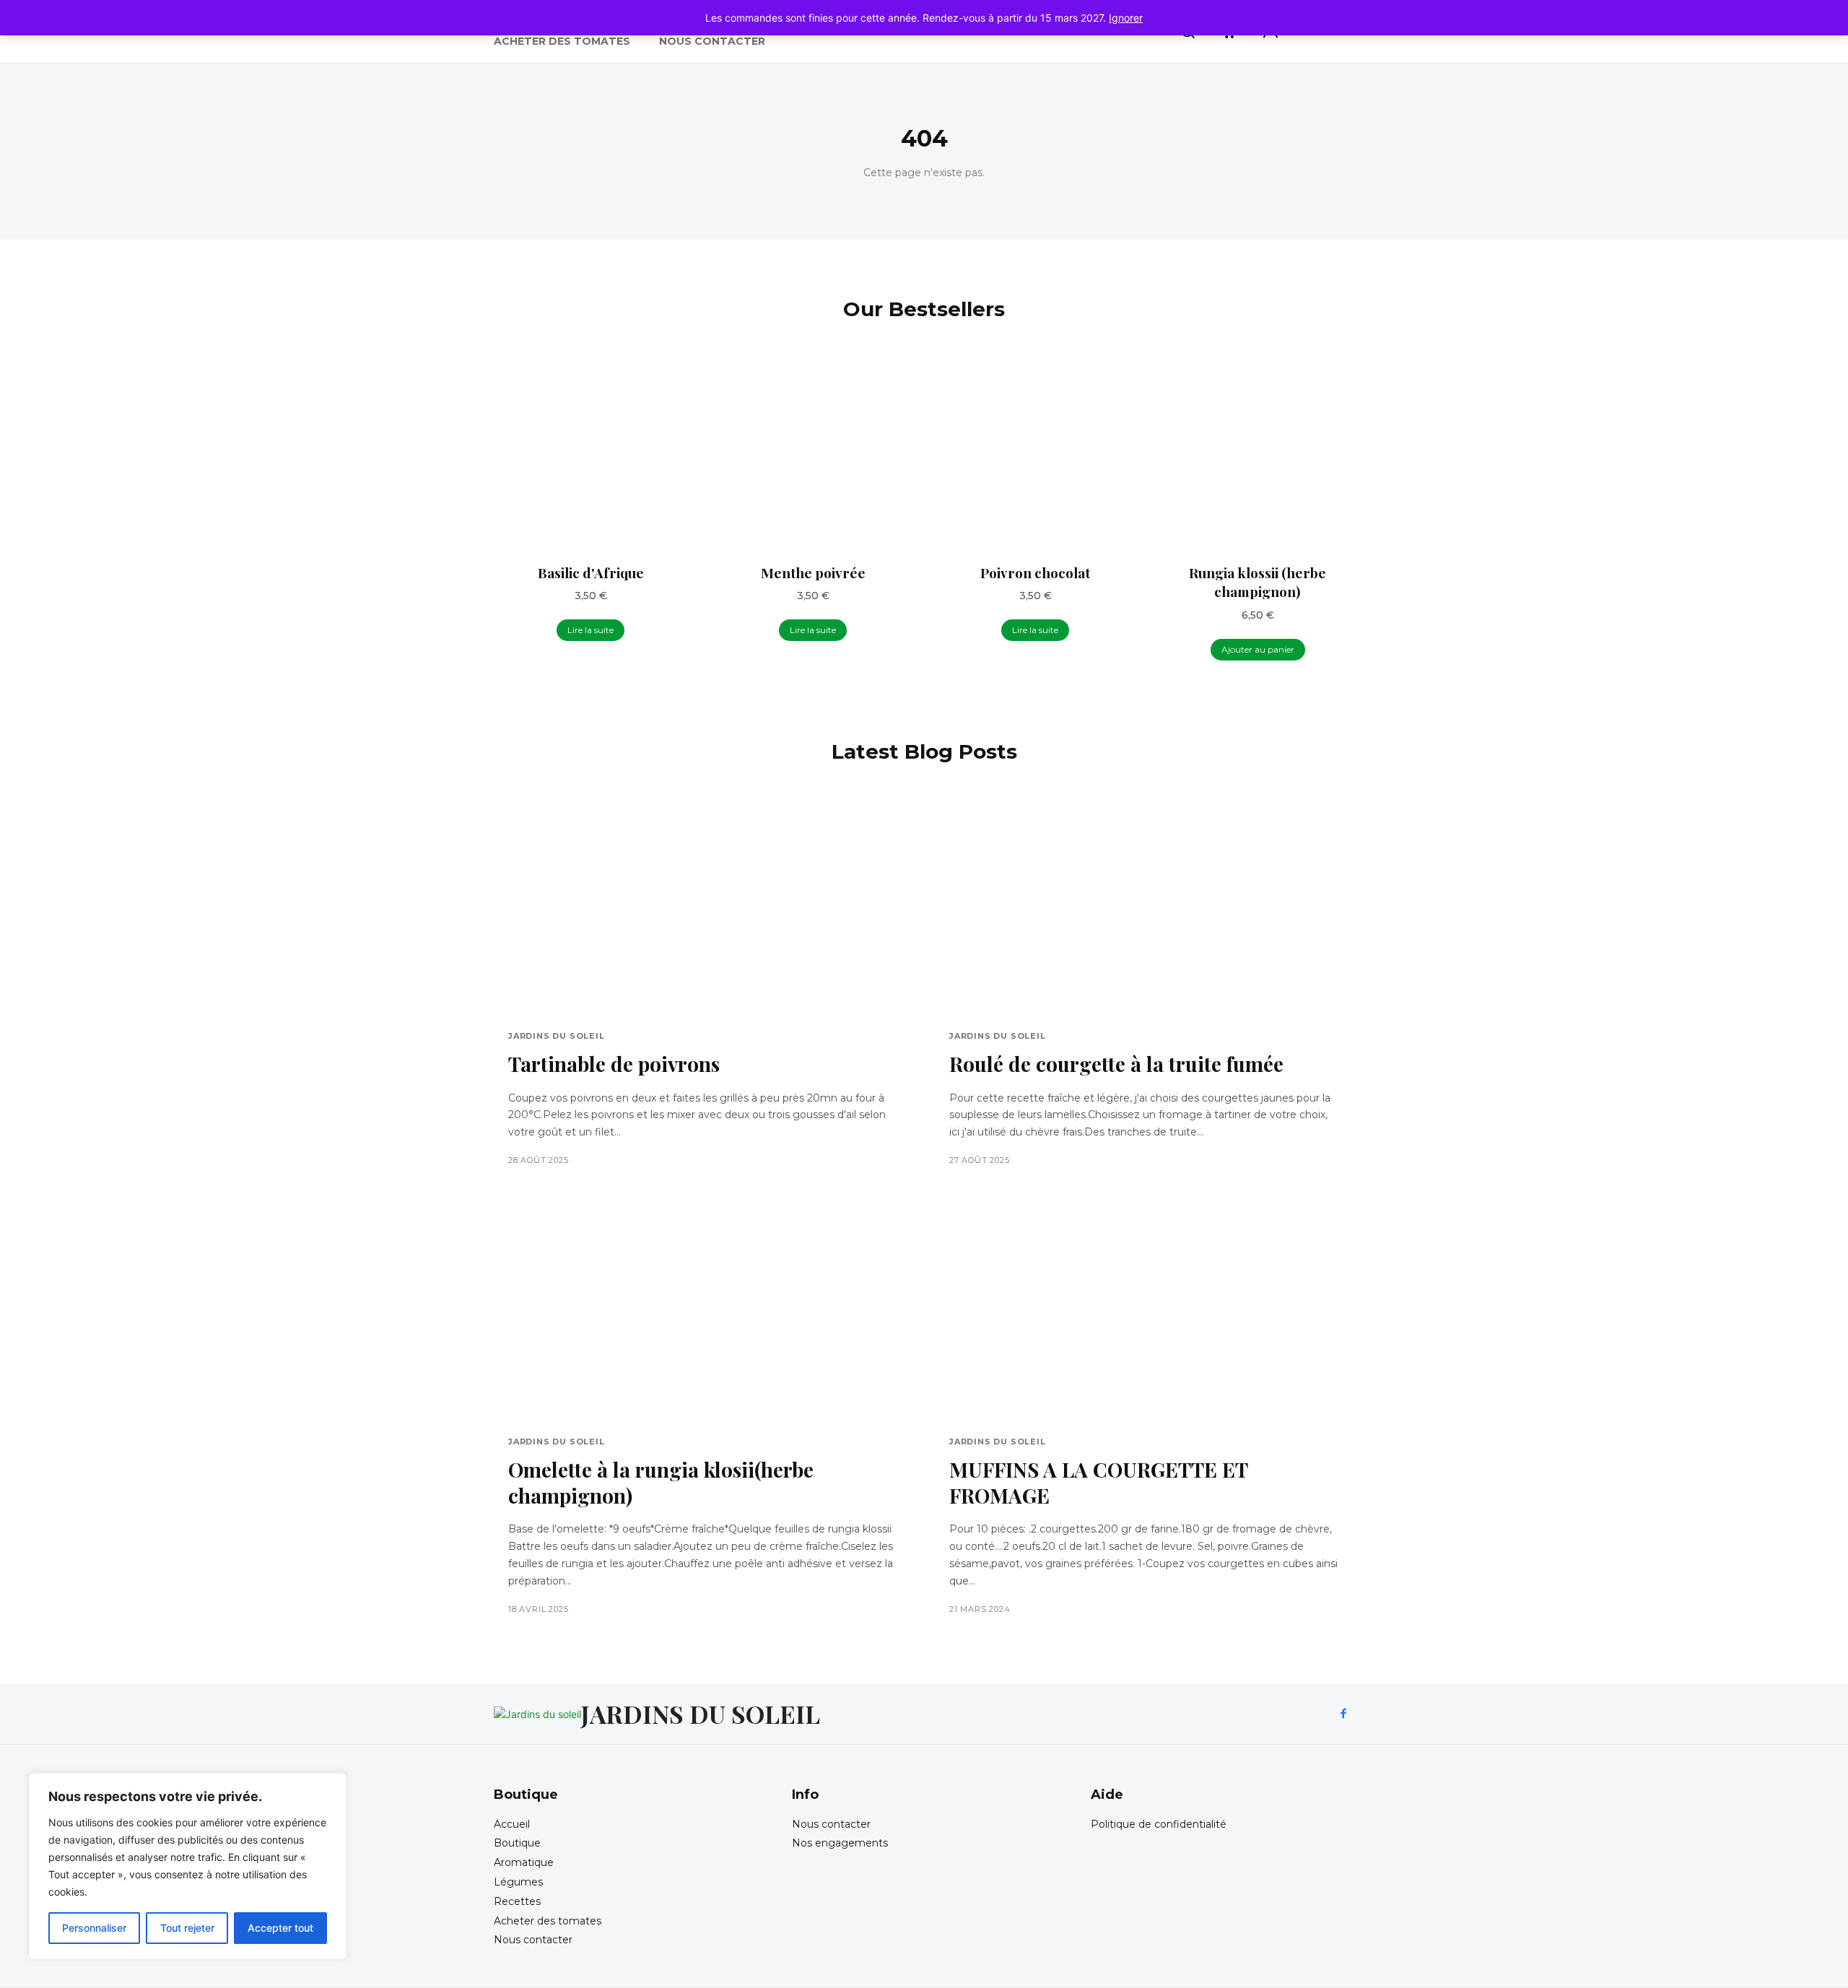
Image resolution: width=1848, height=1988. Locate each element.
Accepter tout (280, 1928)
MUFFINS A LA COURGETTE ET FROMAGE (1099, 1482)
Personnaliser (94, 1928)
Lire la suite (590, 630)
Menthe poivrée (813, 572)
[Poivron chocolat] (1035, 455)
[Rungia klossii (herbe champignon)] (1258, 455)
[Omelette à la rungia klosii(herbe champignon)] (703, 1311)
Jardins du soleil (557, 1036)
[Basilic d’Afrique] (590, 455)
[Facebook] (1343, 1714)
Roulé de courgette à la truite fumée (1116, 1064)
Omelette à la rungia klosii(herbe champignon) (661, 1482)
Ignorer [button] (1126, 18)
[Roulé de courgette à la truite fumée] (1145, 906)
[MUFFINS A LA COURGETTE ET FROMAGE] (1145, 1311)
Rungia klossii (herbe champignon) (1258, 582)
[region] (188, 1866)
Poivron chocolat (1035, 572)
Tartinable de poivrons (614, 1064)
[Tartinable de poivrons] (703, 906)
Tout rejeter (187, 1928)
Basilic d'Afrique (591, 572)
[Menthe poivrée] (813, 455)
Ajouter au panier (1258, 649)
